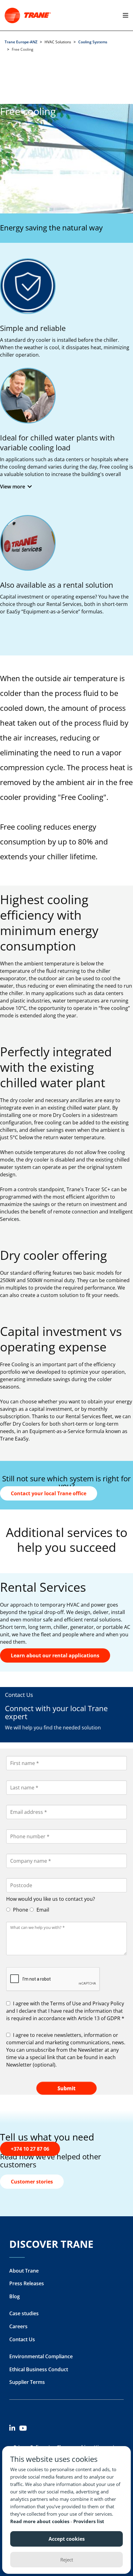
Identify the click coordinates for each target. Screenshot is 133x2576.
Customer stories (32, 2182)
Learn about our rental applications (55, 1655)
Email (42, 1910)
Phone (20, 1910)
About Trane (24, 2271)
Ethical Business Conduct (39, 2369)
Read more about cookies (40, 2521)
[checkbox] (66, 2011)
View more (13, 487)
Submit (66, 2088)
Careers (18, 2326)
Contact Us (22, 2339)
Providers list (89, 2521)
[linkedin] (14, 2429)
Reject (67, 2560)
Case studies (24, 2313)
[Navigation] (124, 15)
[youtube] (24, 2429)
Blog (15, 2296)
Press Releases (27, 2283)
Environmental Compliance (41, 2356)
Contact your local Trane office (49, 1493)
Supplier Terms (27, 2382)
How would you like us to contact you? (51, 1899)
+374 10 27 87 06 (30, 2149)
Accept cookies (67, 2539)
